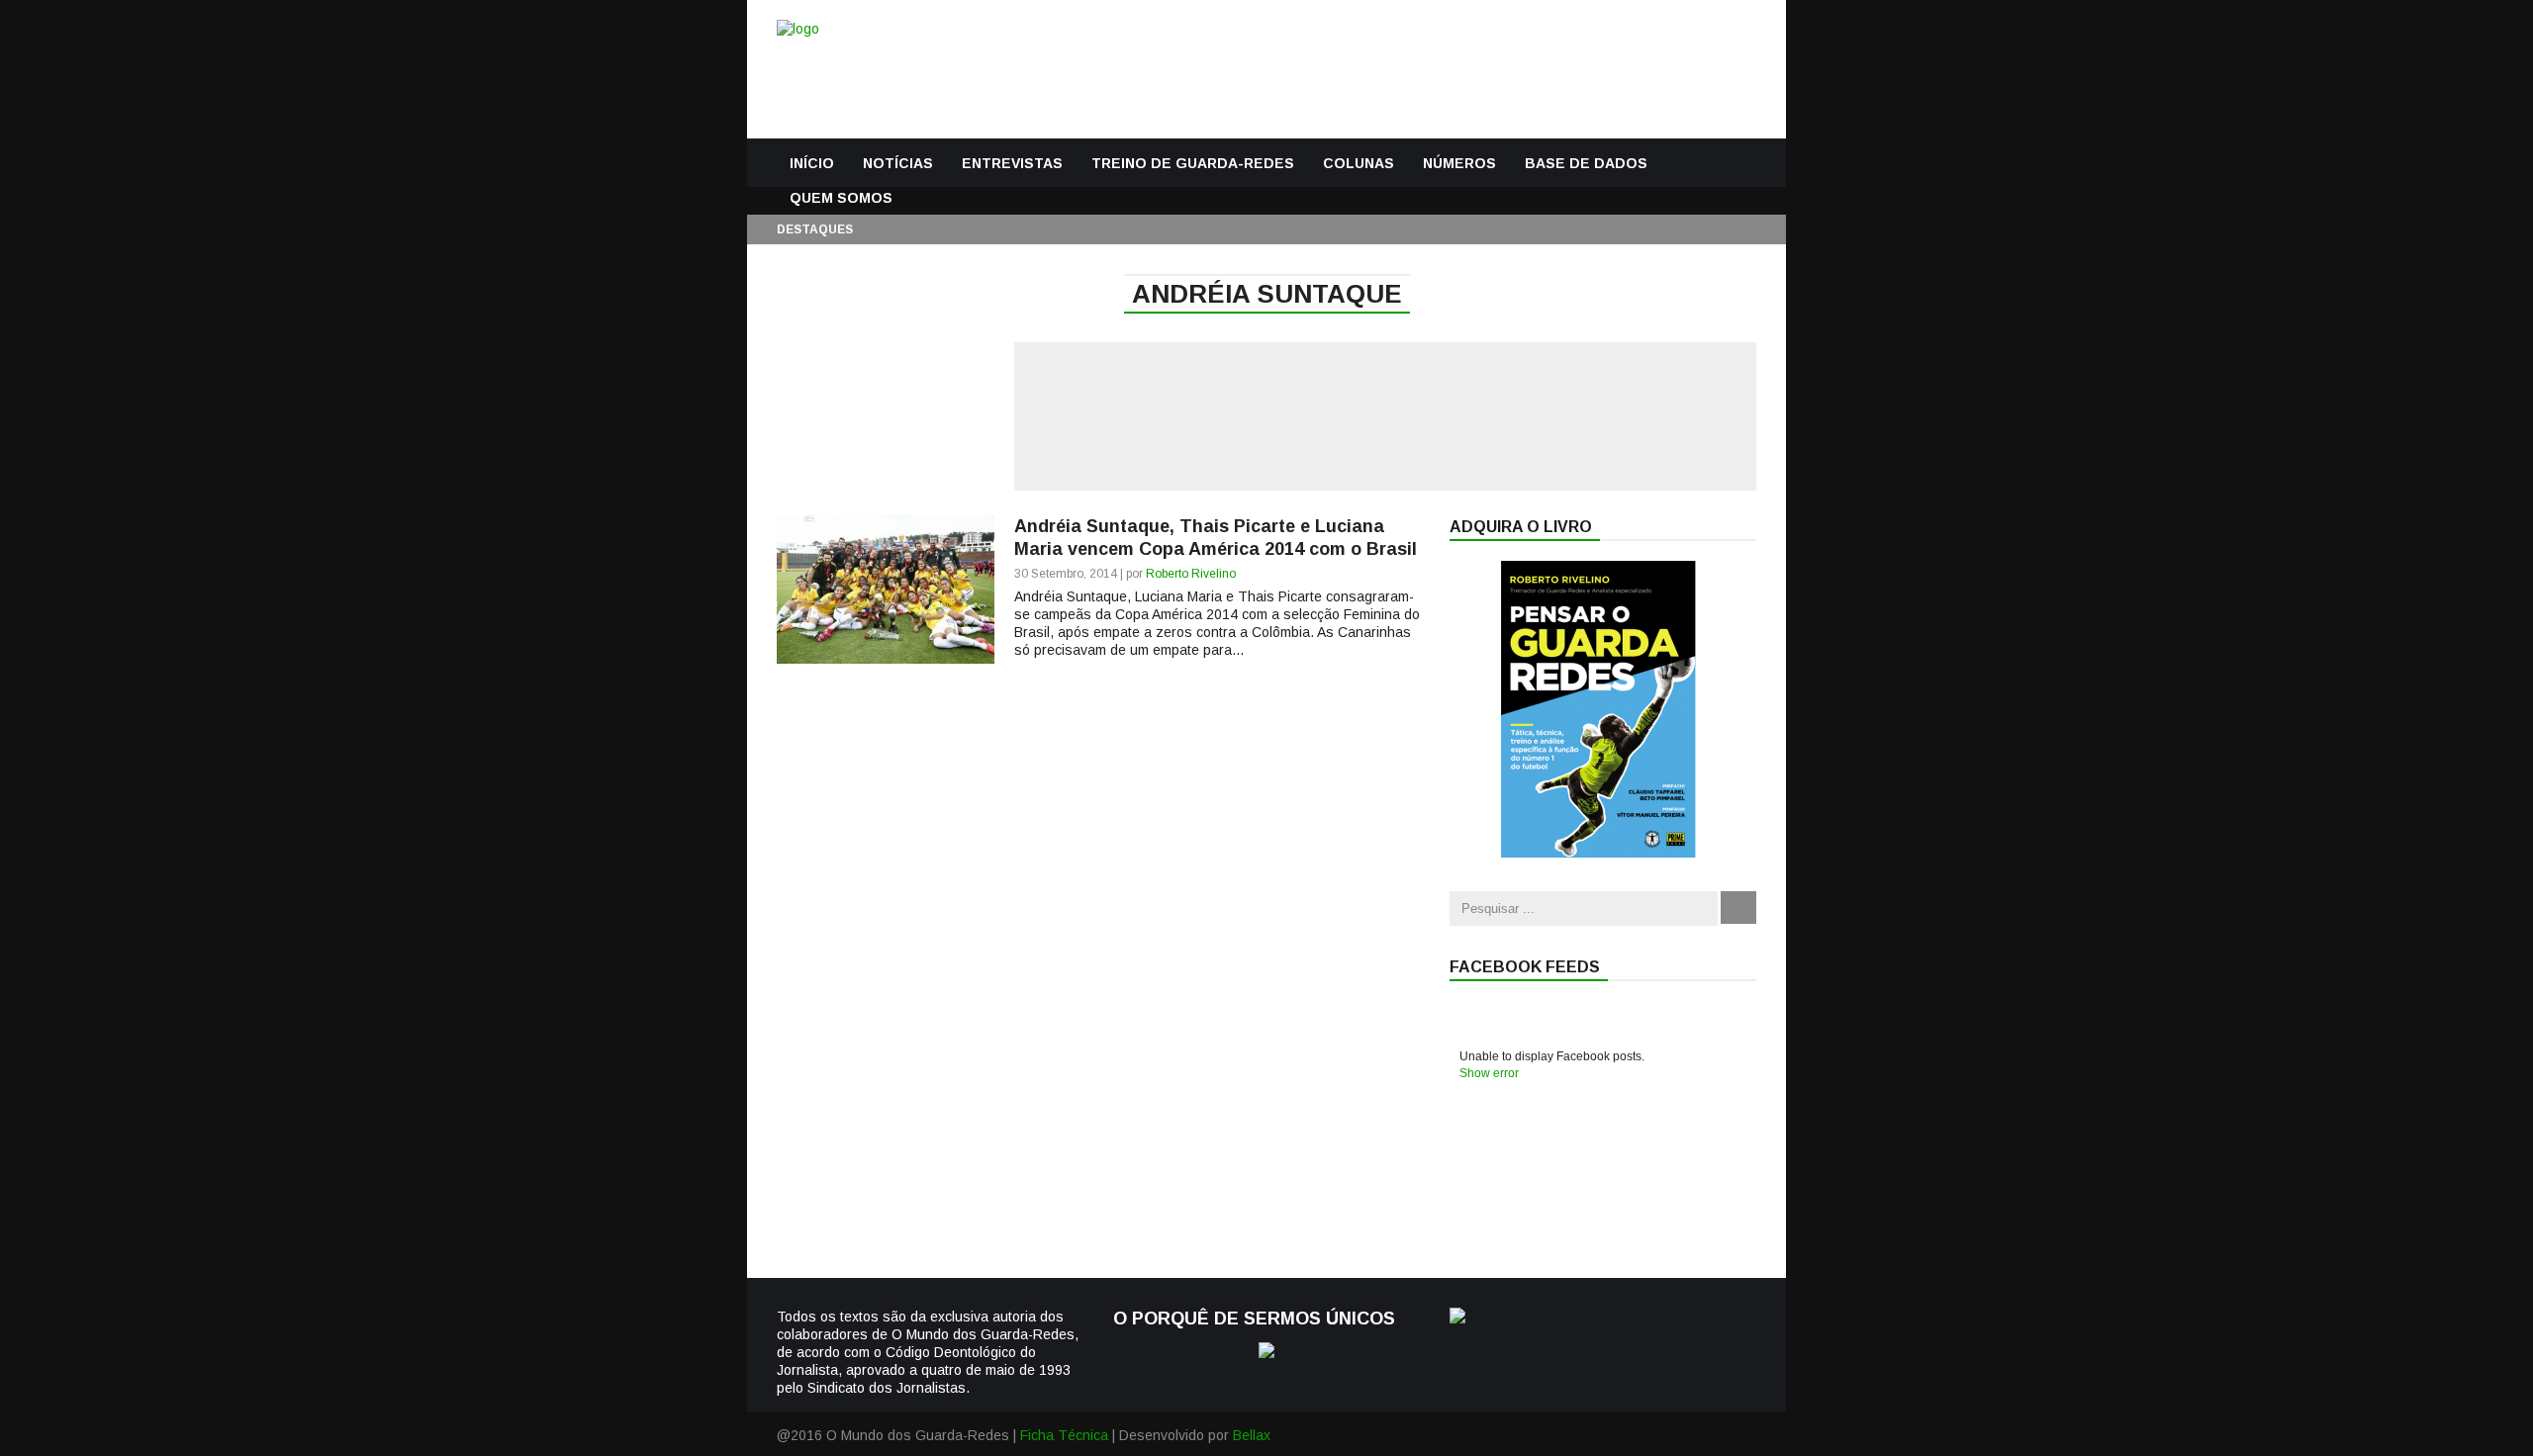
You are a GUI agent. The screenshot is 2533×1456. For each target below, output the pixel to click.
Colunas (1359, 163)
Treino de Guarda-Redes (1193, 163)
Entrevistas (1012, 163)
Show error (1489, 1073)
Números (1459, 163)
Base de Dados (1586, 163)
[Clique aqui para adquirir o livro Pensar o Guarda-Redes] (1598, 853)
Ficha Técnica (1064, 1435)
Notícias (898, 163)
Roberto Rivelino (1191, 574)
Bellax (1252, 1435)
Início (812, 163)
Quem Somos (841, 198)
